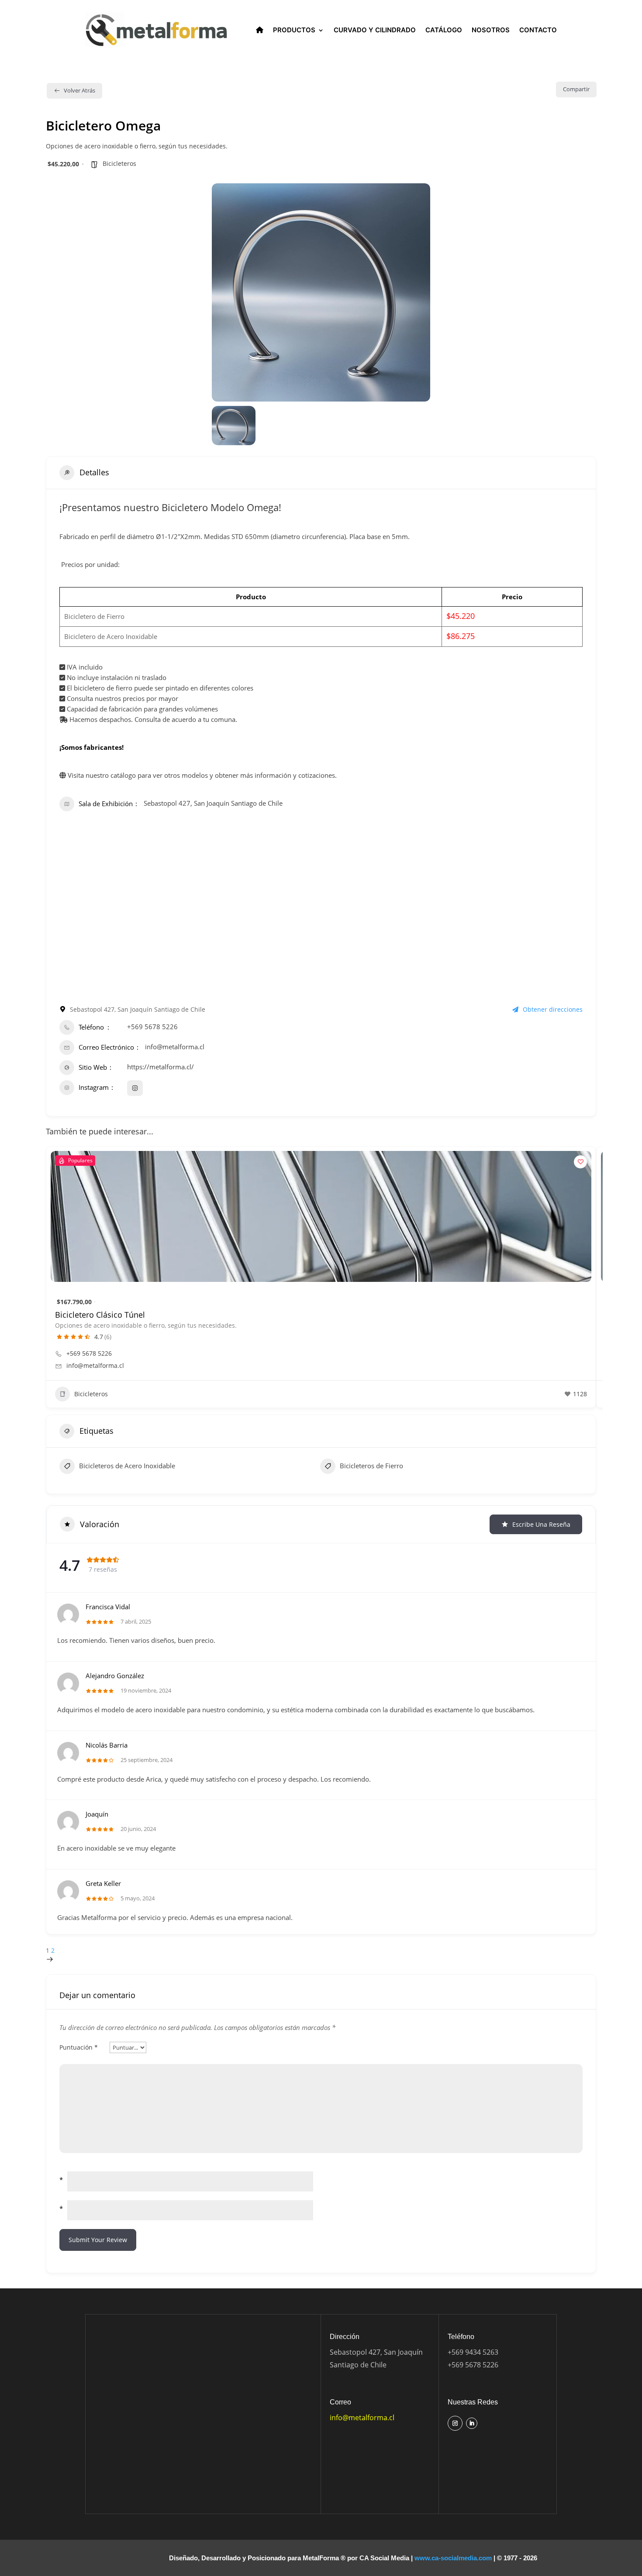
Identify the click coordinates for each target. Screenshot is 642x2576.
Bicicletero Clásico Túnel (100, 1315)
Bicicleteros (119, 163)
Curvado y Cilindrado (375, 30)
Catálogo (444, 30)
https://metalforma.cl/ (160, 1067)
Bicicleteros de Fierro (371, 1466)
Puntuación (79, 2047)
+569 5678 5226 (152, 1027)
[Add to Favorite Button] (580, 1162)
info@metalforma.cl (175, 1047)
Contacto (538, 30)
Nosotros (491, 30)
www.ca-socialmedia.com (453, 2558)
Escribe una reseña (541, 1524)
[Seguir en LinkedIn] (472, 2423)
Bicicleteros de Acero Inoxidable (127, 1466)
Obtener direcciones (553, 1009)
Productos (294, 30)
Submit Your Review (98, 2240)
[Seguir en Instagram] (455, 2423)
